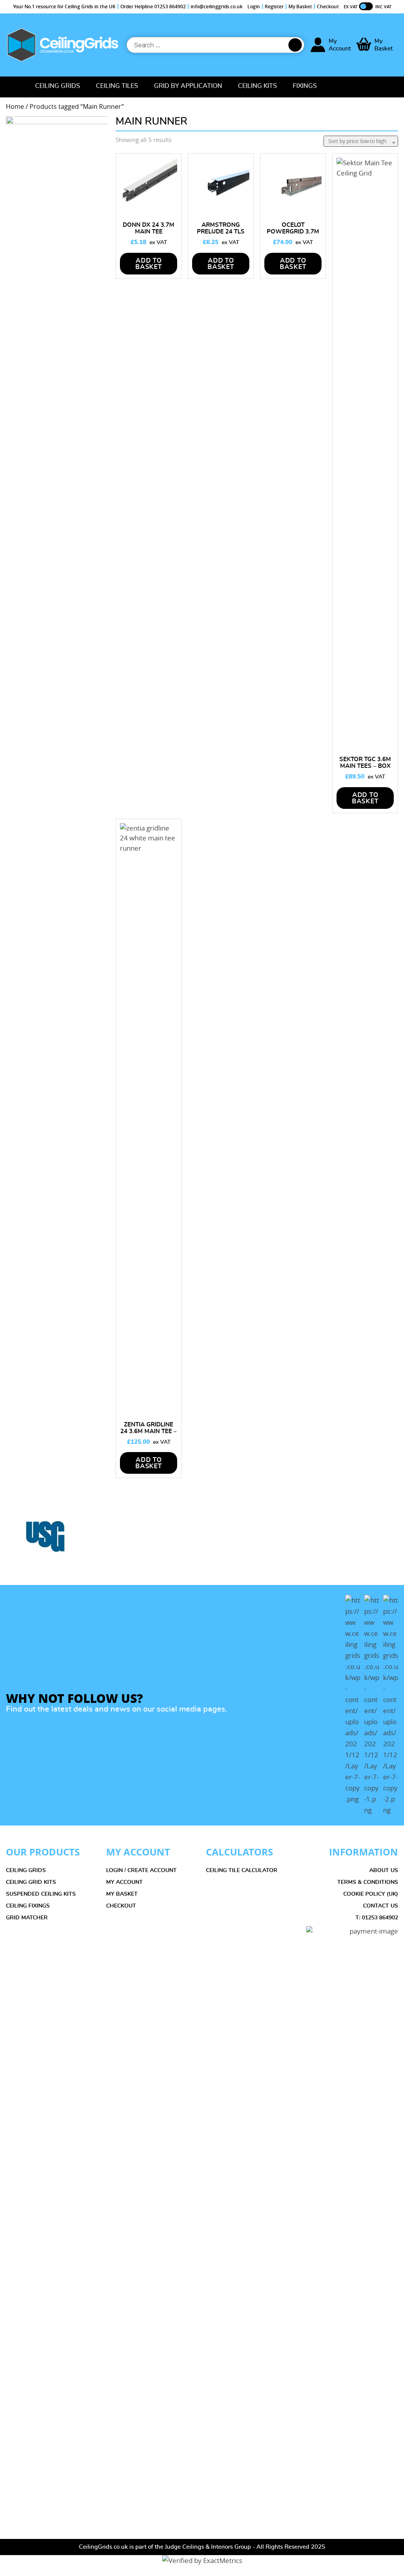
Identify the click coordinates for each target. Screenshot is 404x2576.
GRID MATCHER (27, 1918)
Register (274, 7)
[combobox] (361, 141)
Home (15, 87)
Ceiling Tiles (117, 86)
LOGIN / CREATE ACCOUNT (141, 1870)
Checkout (328, 7)
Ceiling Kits (257, 86)
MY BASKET (122, 1894)
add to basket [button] (149, 264)
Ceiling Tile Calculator (242, 1870)
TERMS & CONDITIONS (368, 1882)
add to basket (221, 264)
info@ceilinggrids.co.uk (217, 7)
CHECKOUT (121, 1906)
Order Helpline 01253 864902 (153, 7)
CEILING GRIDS (26, 1870)
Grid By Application (188, 86)
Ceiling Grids (58, 86)
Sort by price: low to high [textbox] (357, 141)
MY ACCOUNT (124, 1882)
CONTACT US (381, 1906)
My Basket (300, 7)
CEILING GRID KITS (31, 1882)
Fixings (305, 86)
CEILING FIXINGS (28, 1906)
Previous (7, 1542)
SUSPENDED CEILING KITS (41, 1894)
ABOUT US (384, 1870)
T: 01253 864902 (377, 1918)
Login (254, 7)
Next (397, 1542)
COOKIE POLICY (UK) (371, 1894)
